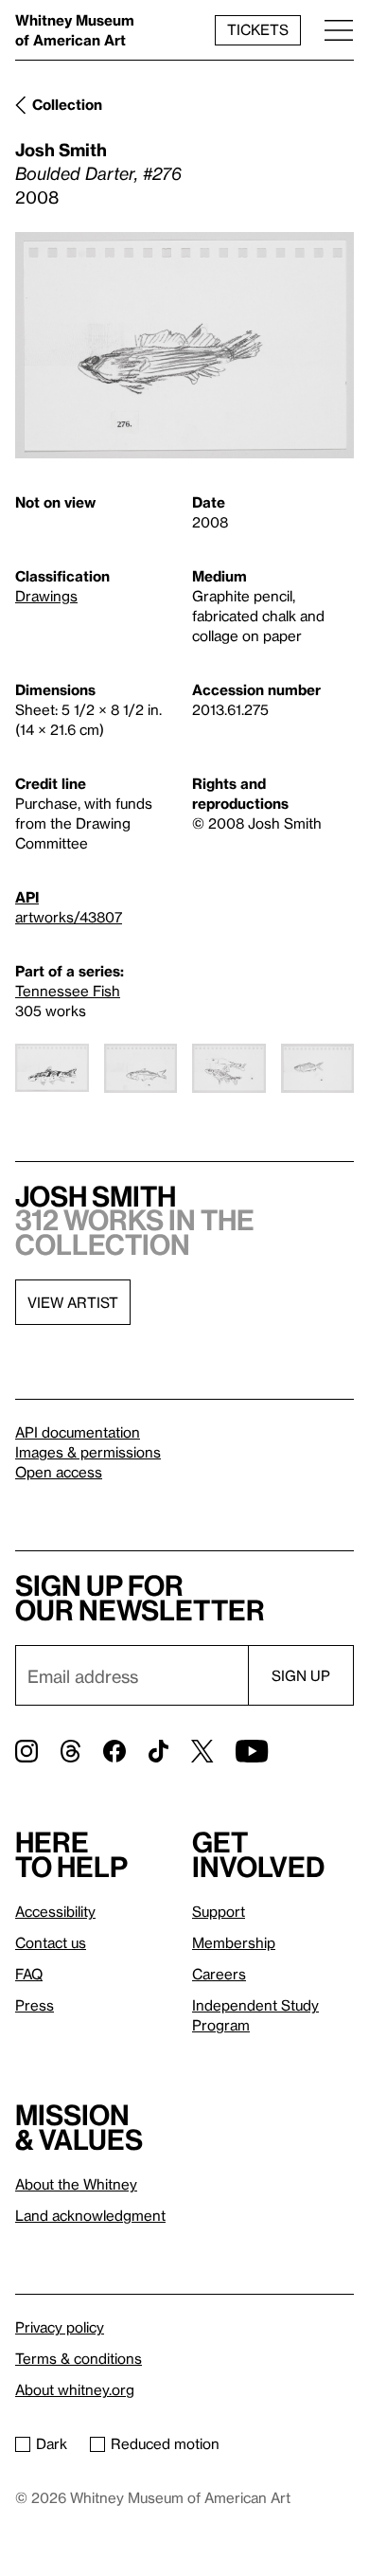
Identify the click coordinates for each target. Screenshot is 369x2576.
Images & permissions (88, 1452)
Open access (59, 1472)
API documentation (78, 1432)
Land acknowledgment (90, 2215)
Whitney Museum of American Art (75, 30)
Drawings (46, 596)
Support (219, 1911)
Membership (234, 1942)
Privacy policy (60, 2327)
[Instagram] (26, 1751)
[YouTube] (252, 1751)
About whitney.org (75, 2389)
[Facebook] (114, 1751)
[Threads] (70, 1751)
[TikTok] (158, 1751)
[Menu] (339, 30)
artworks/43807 (69, 917)
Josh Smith (61, 149)
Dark (52, 2443)
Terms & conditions (79, 2358)
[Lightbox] (184, 345)
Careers (219, 1974)
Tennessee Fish (68, 991)
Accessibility (55, 1911)
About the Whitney (76, 2184)
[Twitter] (202, 1751)
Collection (67, 104)
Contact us (51, 1942)
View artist (73, 1302)
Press (35, 2005)
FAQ (29, 1974)
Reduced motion (165, 2443)
